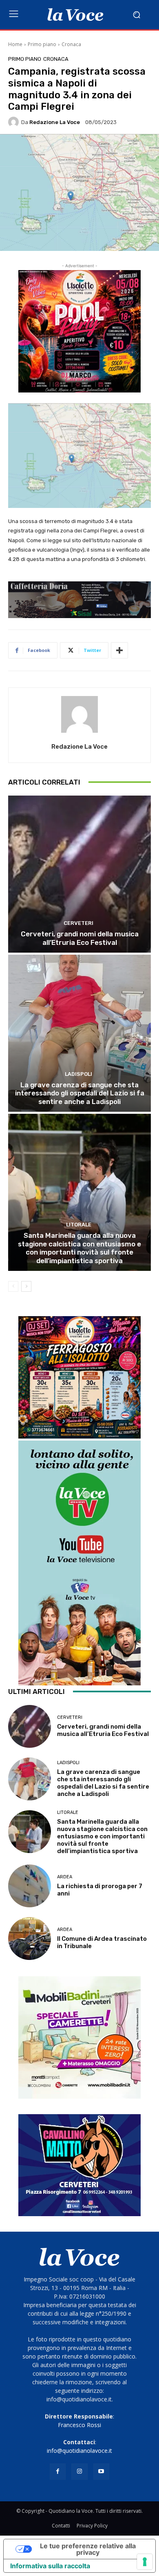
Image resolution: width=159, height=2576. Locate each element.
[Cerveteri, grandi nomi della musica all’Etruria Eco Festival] (79, 874)
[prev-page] (13, 1286)
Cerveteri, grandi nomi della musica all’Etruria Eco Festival (80, 938)
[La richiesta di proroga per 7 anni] (30, 1886)
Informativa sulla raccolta (50, 2566)
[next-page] (26, 1286)
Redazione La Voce (55, 122)
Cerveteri (78, 923)
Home (15, 44)
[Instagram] (79, 2471)
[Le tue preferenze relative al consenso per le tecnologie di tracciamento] (145, 2562)
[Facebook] (58, 2471)
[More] (119, 650)
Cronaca (71, 44)
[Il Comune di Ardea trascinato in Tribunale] (30, 1939)
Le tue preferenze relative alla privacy (88, 2549)
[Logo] (75, 15)
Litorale (79, 1225)
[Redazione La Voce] (15, 122)
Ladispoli (78, 1074)
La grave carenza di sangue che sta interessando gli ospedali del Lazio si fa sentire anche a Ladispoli (80, 1093)
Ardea (65, 1877)
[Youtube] (101, 2471)
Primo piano (42, 44)
